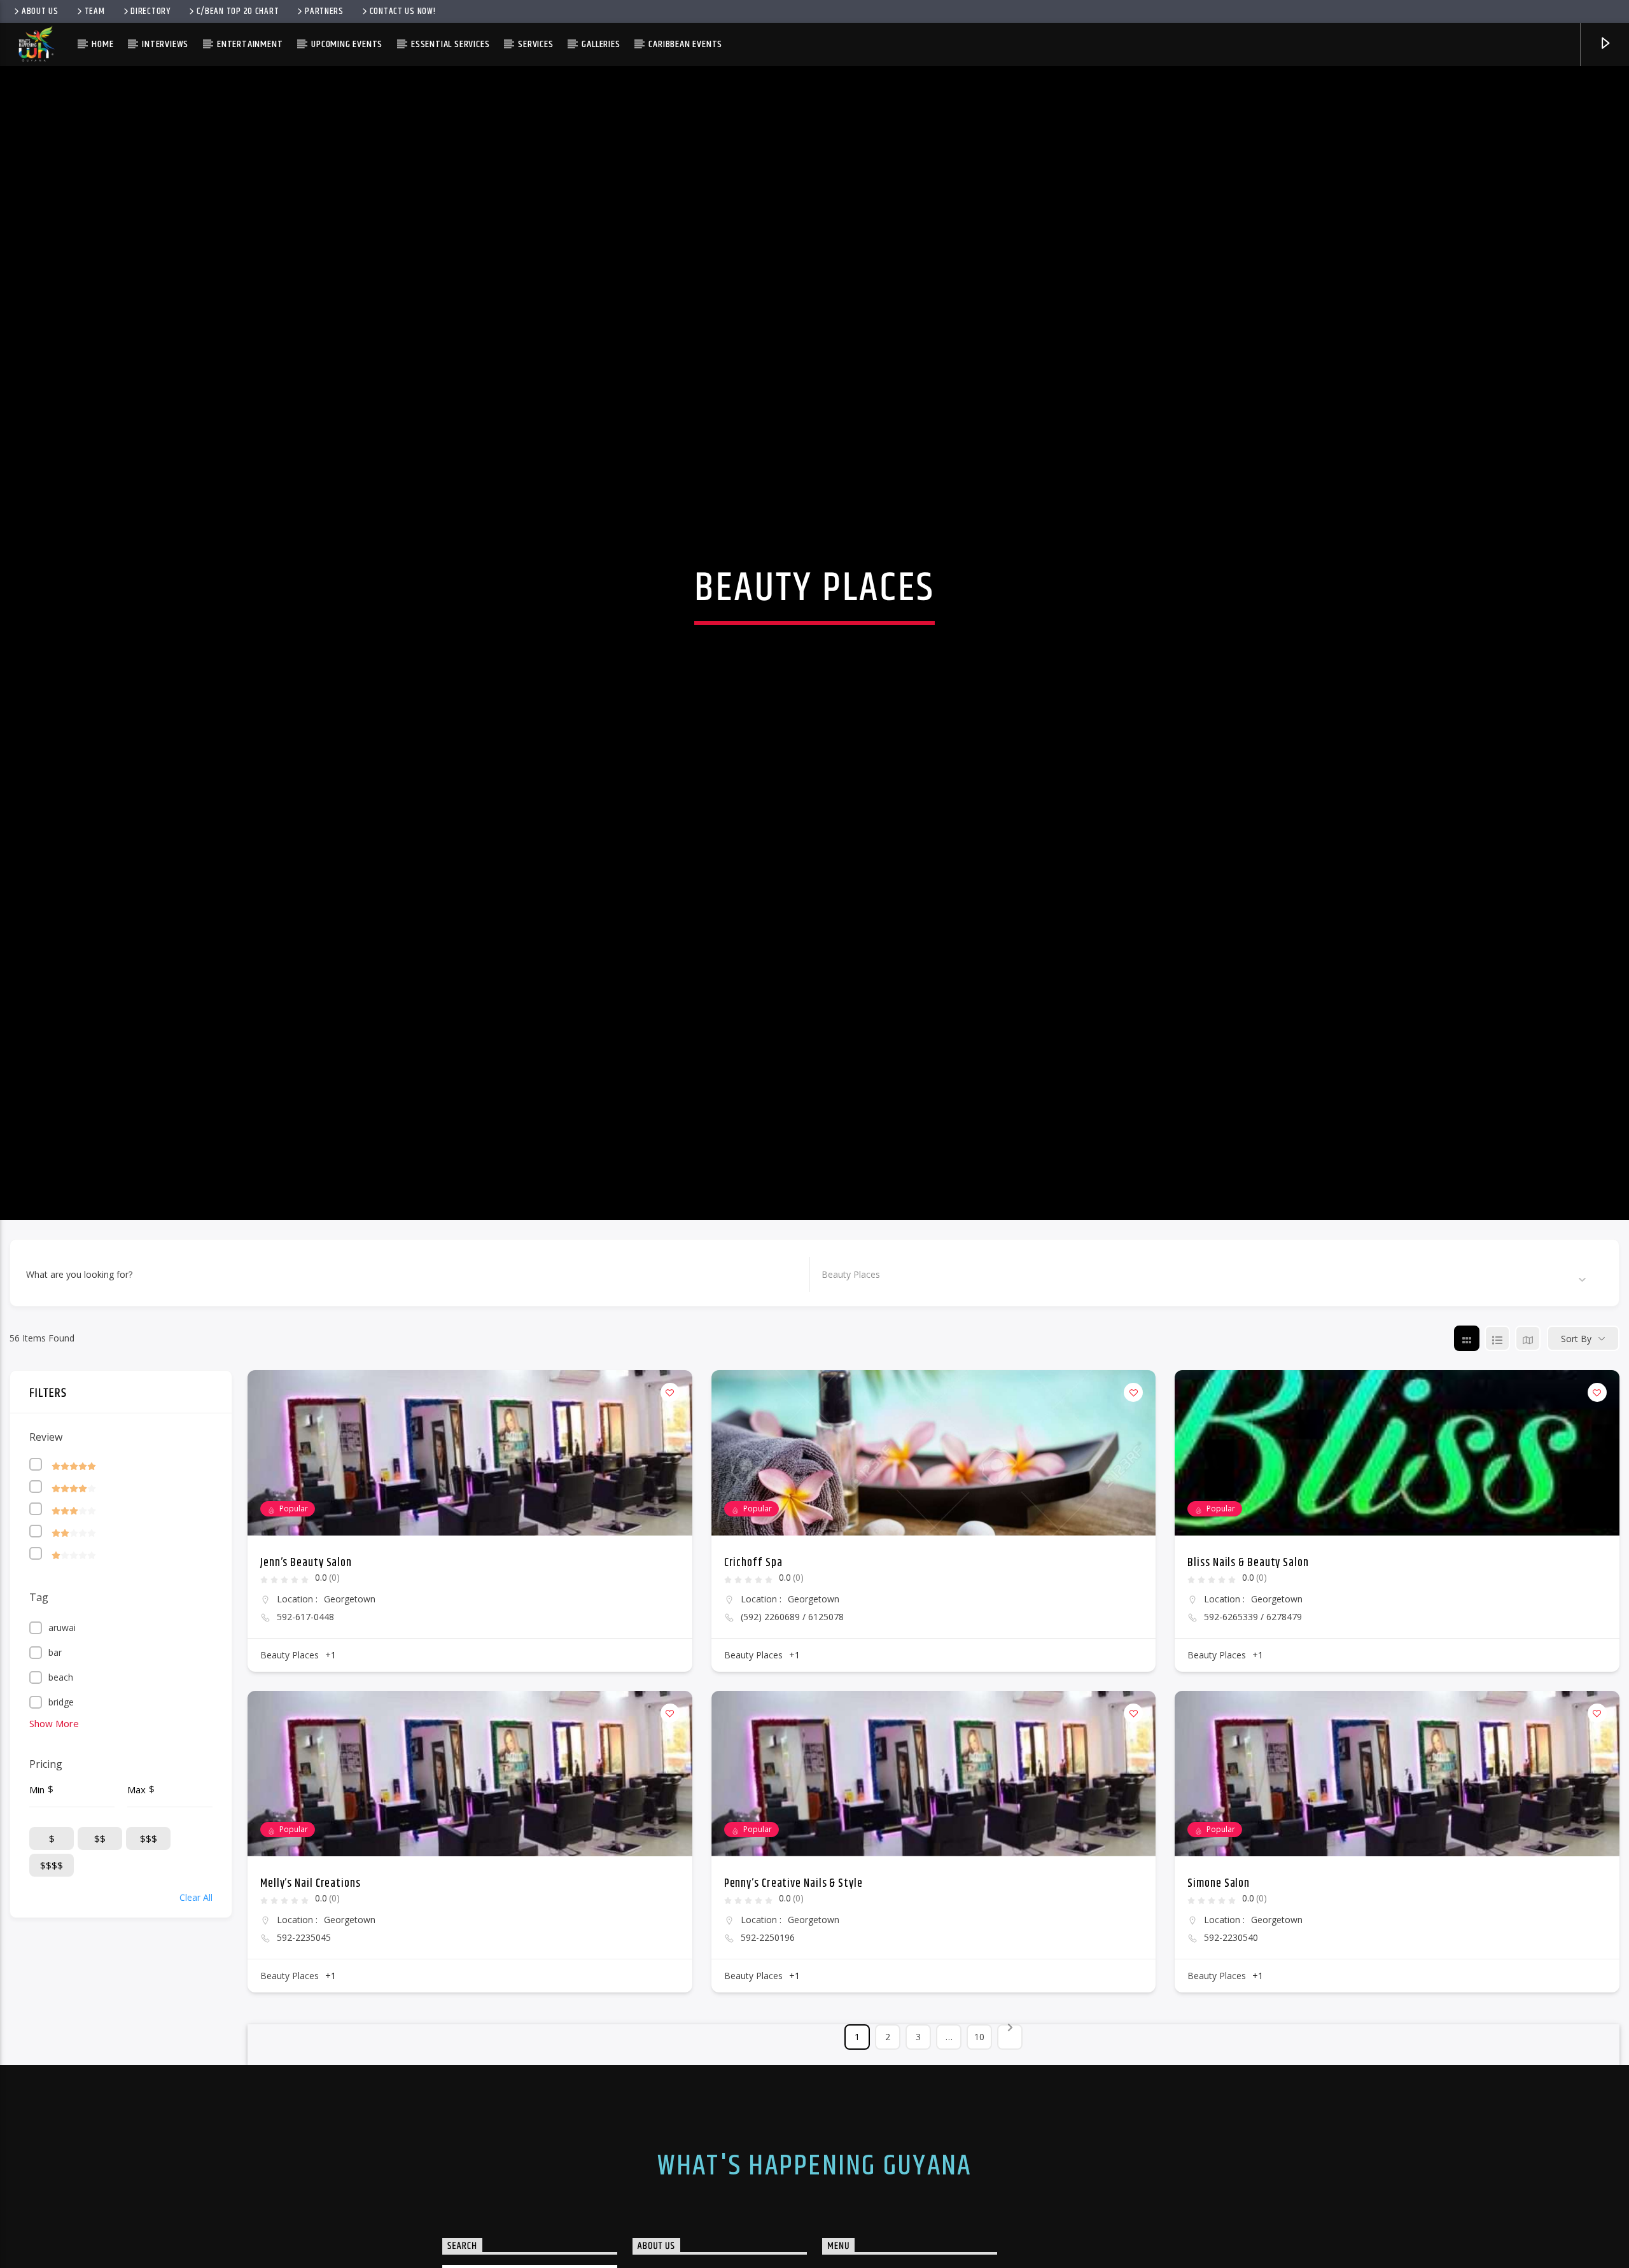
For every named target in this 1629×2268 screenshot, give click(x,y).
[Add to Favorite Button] (670, 1466)
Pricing (46, 1838)
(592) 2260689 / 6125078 (792, 1691)
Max (136, 1863)
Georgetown (350, 1673)
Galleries (601, 44)
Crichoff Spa (753, 1637)
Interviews (165, 44)
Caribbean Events (685, 44)
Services (535, 44)
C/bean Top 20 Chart (238, 11)
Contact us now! (403, 11)
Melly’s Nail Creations (311, 1957)
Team (95, 11)
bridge (61, 1776)
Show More (54, 1797)
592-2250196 (768, 2012)
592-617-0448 (305, 1691)
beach (61, 1751)
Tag (39, 1671)
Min (37, 1863)
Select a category (857, 1347)
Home (102, 44)
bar (55, 1726)
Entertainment (250, 44)
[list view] (1497, 1412)
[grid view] (1467, 1412)
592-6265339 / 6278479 (1253, 1691)
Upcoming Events (347, 44)
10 (979, 2110)
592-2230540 (1231, 2012)
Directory (150, 11)
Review (46, 1511)
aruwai (62, 1701)
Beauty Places (290, 1729)
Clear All (196, 1971)
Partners (324, 11)
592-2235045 (304, 2012)
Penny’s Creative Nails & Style (794, 1957)
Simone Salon (1219, 1957)
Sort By (1576, 1412)
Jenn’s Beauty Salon (306, 1637)
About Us (40, 11)
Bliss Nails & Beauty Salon (1248, 1637)
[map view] (1528, 1412)
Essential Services (450, 44)
